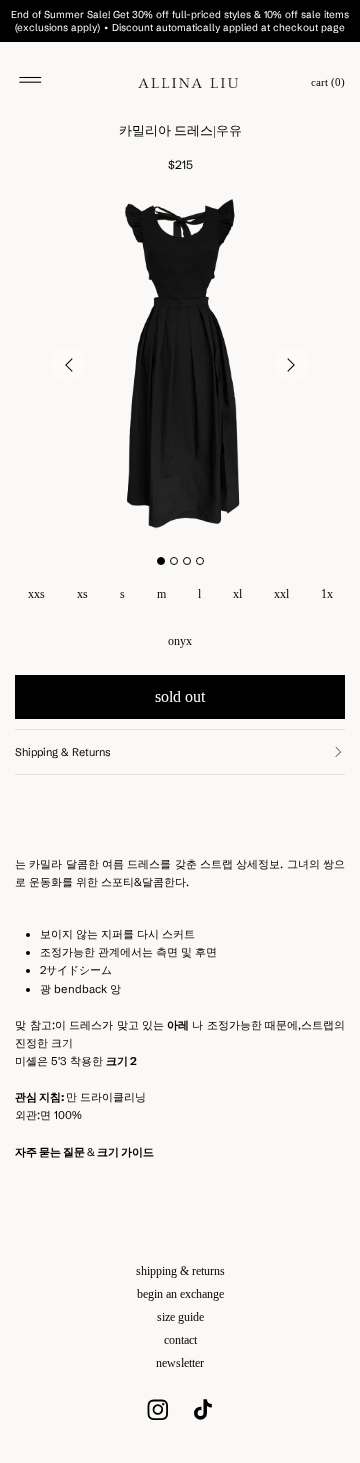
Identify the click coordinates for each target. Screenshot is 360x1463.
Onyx (180, 641)
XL (237, 594)
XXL (281, 594)
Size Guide (180, 1317)
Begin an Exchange (180, 1294)
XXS (36, 594)
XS (82, 594)
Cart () (328, 82)
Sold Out (180, 696)
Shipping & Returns (180, 1271)
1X (327, 594)
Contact (180, 1340)
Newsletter (180, 1363)
